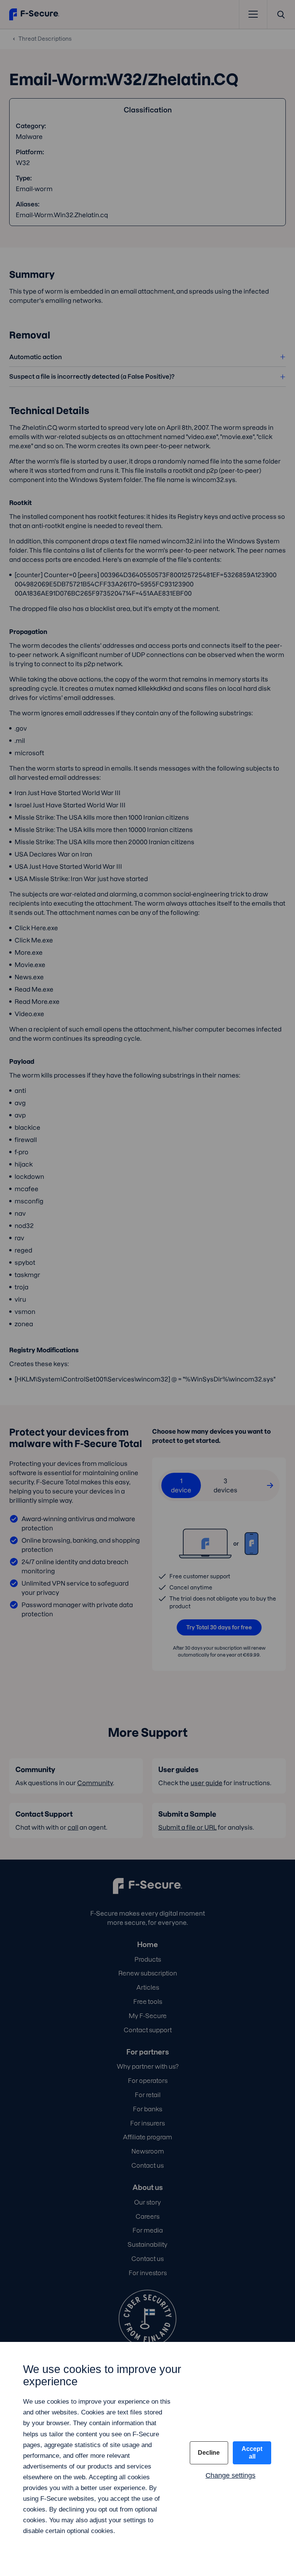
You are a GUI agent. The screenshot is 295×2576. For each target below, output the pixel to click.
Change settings (230, 2475)
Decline (209, 2453)
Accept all (252, 2453)
